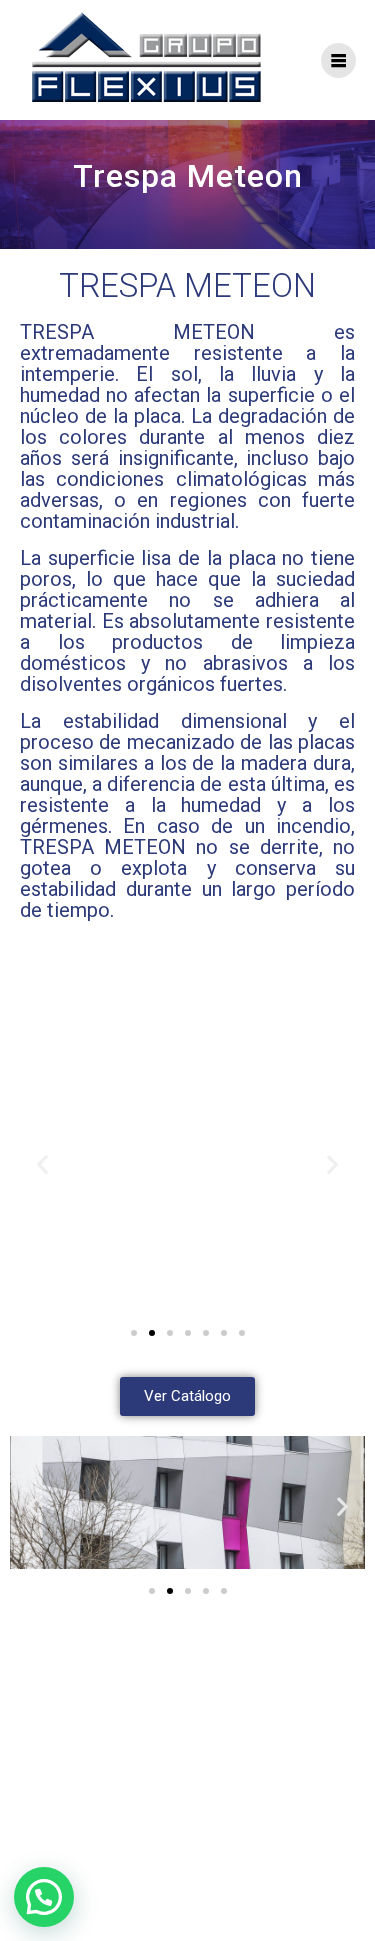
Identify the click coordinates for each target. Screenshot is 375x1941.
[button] (42, 1164)
